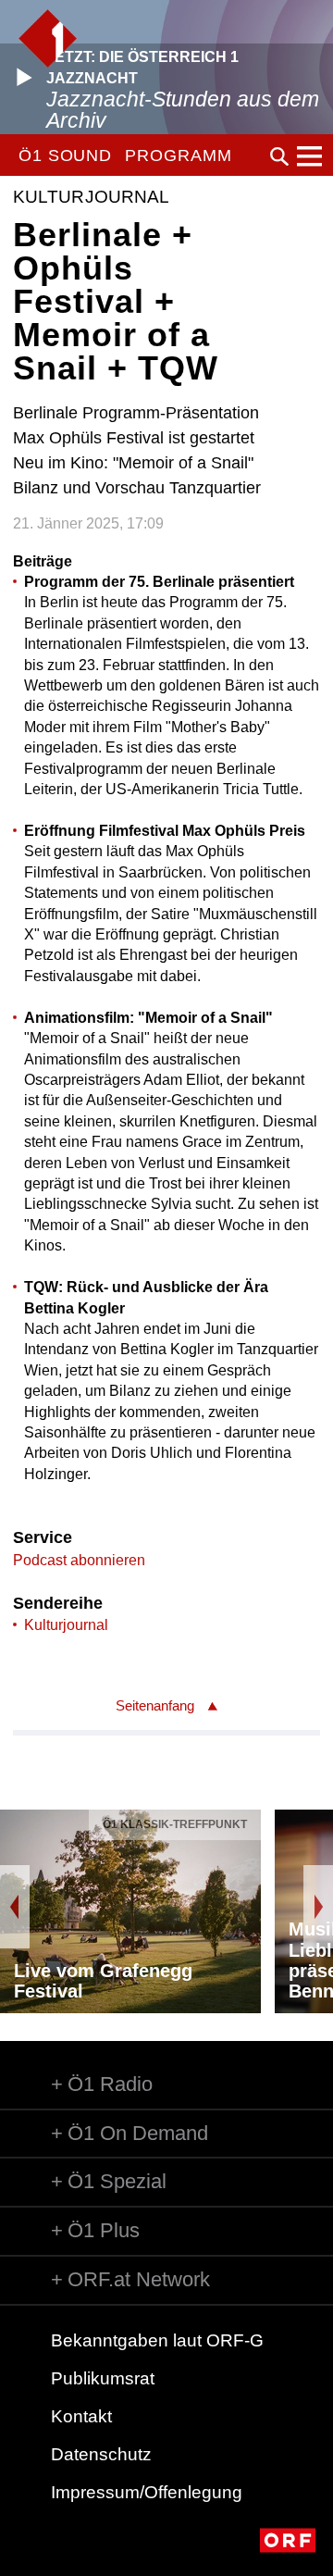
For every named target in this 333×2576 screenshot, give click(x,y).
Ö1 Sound (65, 156)
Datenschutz (101, 2454)
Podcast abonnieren (79, 1560)
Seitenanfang (155, 1705)
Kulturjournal (66, 1625)
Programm (178, 156)
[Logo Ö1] (48, 38)
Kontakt (81, 2416)
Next (318, 1907)
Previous (15, 1907)
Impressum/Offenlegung (147, 2492)
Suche (279, 156)
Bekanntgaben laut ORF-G (157, 2340)
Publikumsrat (103, 2378)
